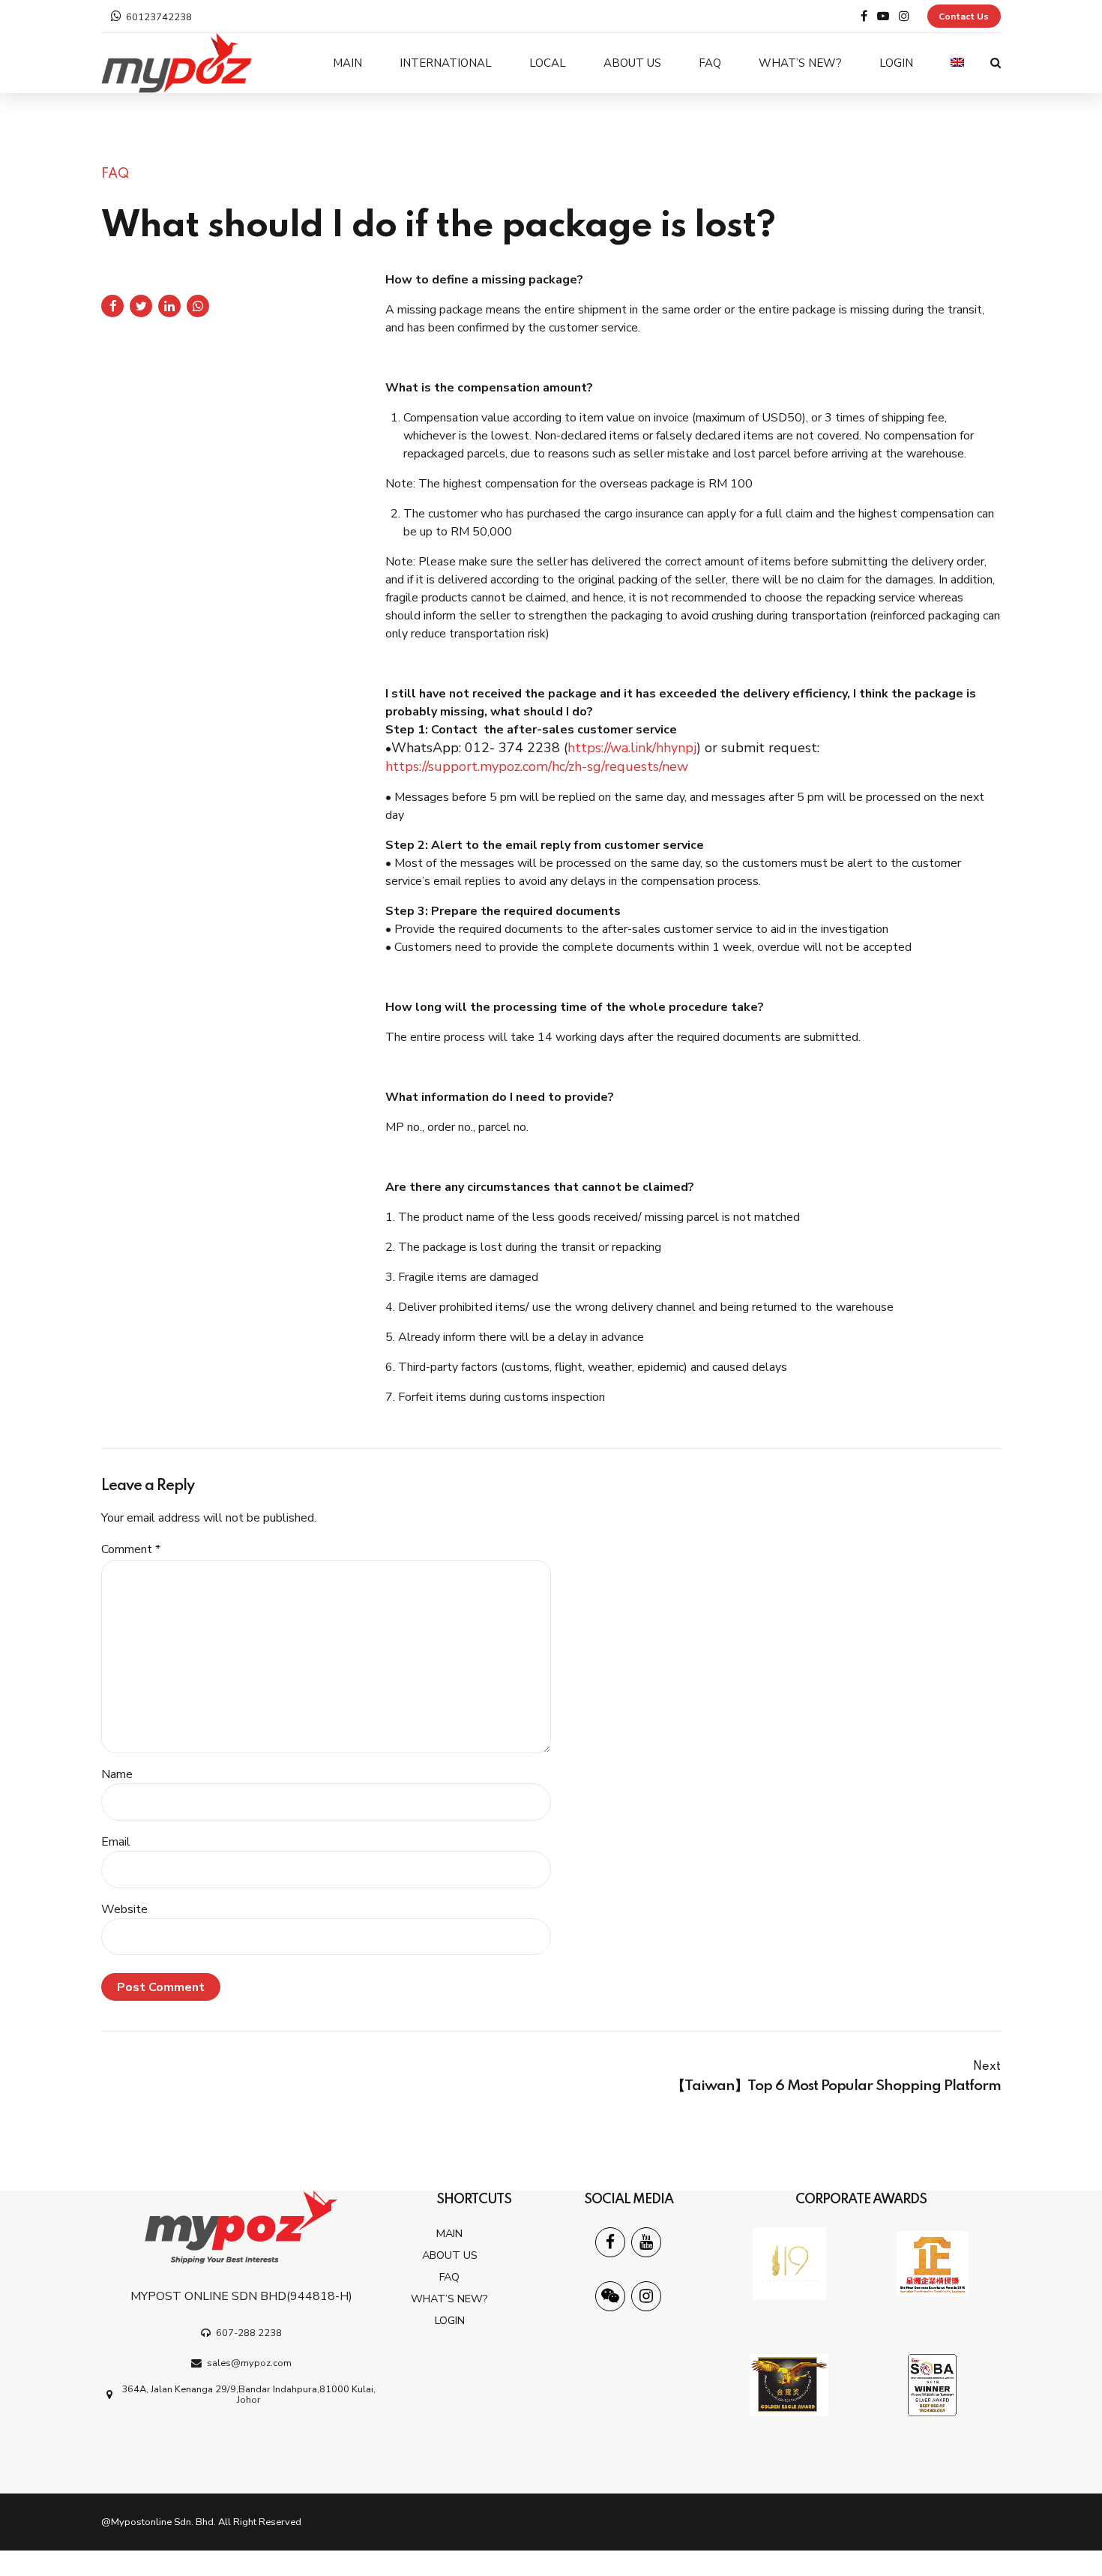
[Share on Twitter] (141, 306)
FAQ (710, 63)
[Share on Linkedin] (169, 306)
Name (117, 1774)
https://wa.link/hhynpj (632, 748)
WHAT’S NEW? (800, 63)
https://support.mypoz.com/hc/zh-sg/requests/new (537, 766)
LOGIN (896, 63)
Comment (131, 1549)
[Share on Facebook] (112, 306)
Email (116, 1842)
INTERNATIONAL (446, 63)
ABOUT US (632, 63)
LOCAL (548, 63)
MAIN (347, 63)
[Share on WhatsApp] (198, 306)
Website (124, 1909)
